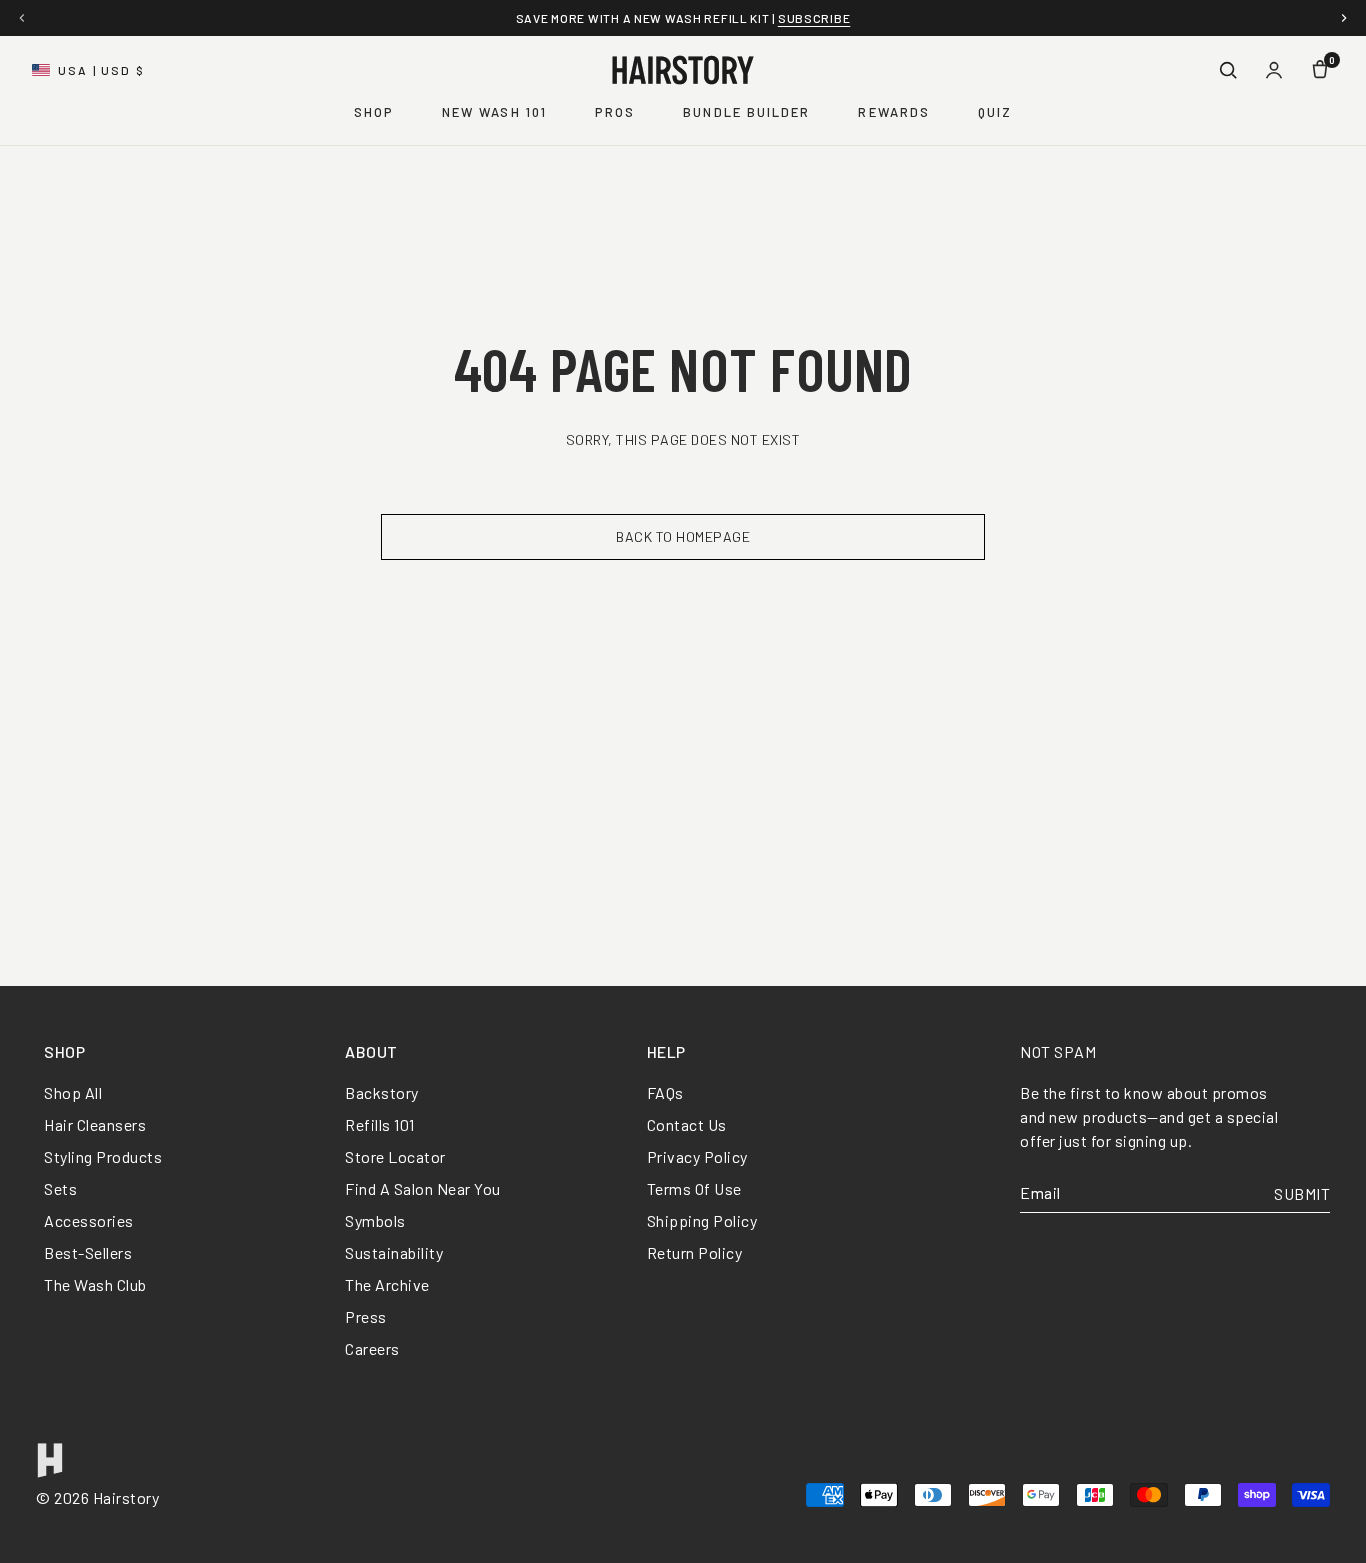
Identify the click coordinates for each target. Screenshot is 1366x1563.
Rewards (894, 112)
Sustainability (394, 1252)
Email (1040, 1193)
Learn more (903, 18)
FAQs (665, 1092)
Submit (1302, 1193)
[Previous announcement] (22, 18)
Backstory (382, 1092)
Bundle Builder (746, 112)
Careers (372, 1348)
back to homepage (683, 536)
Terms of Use (694, 1188)
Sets (60, 1188)
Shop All (73, 1092)
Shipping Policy (702, 1220)
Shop (374, 112)
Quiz (995, 112)
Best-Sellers (88, 1252)
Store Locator (395, 1156)
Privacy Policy (697, 1156)
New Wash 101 (494, 112)
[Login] (1274, 70)
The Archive (387, 1284)
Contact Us (687, 1124)
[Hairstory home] (683, 70)
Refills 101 (380, 1124)
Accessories (89, 1220)
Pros (615, 112)
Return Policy (695, 1252)
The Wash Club (95, 1284)
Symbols (375, 1220)
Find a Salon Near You (423, 1188)
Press (366, 1316)
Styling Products (103, 1156)
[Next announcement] (1344, 18)
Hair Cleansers (95, 1124)
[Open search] (1228, 70)
